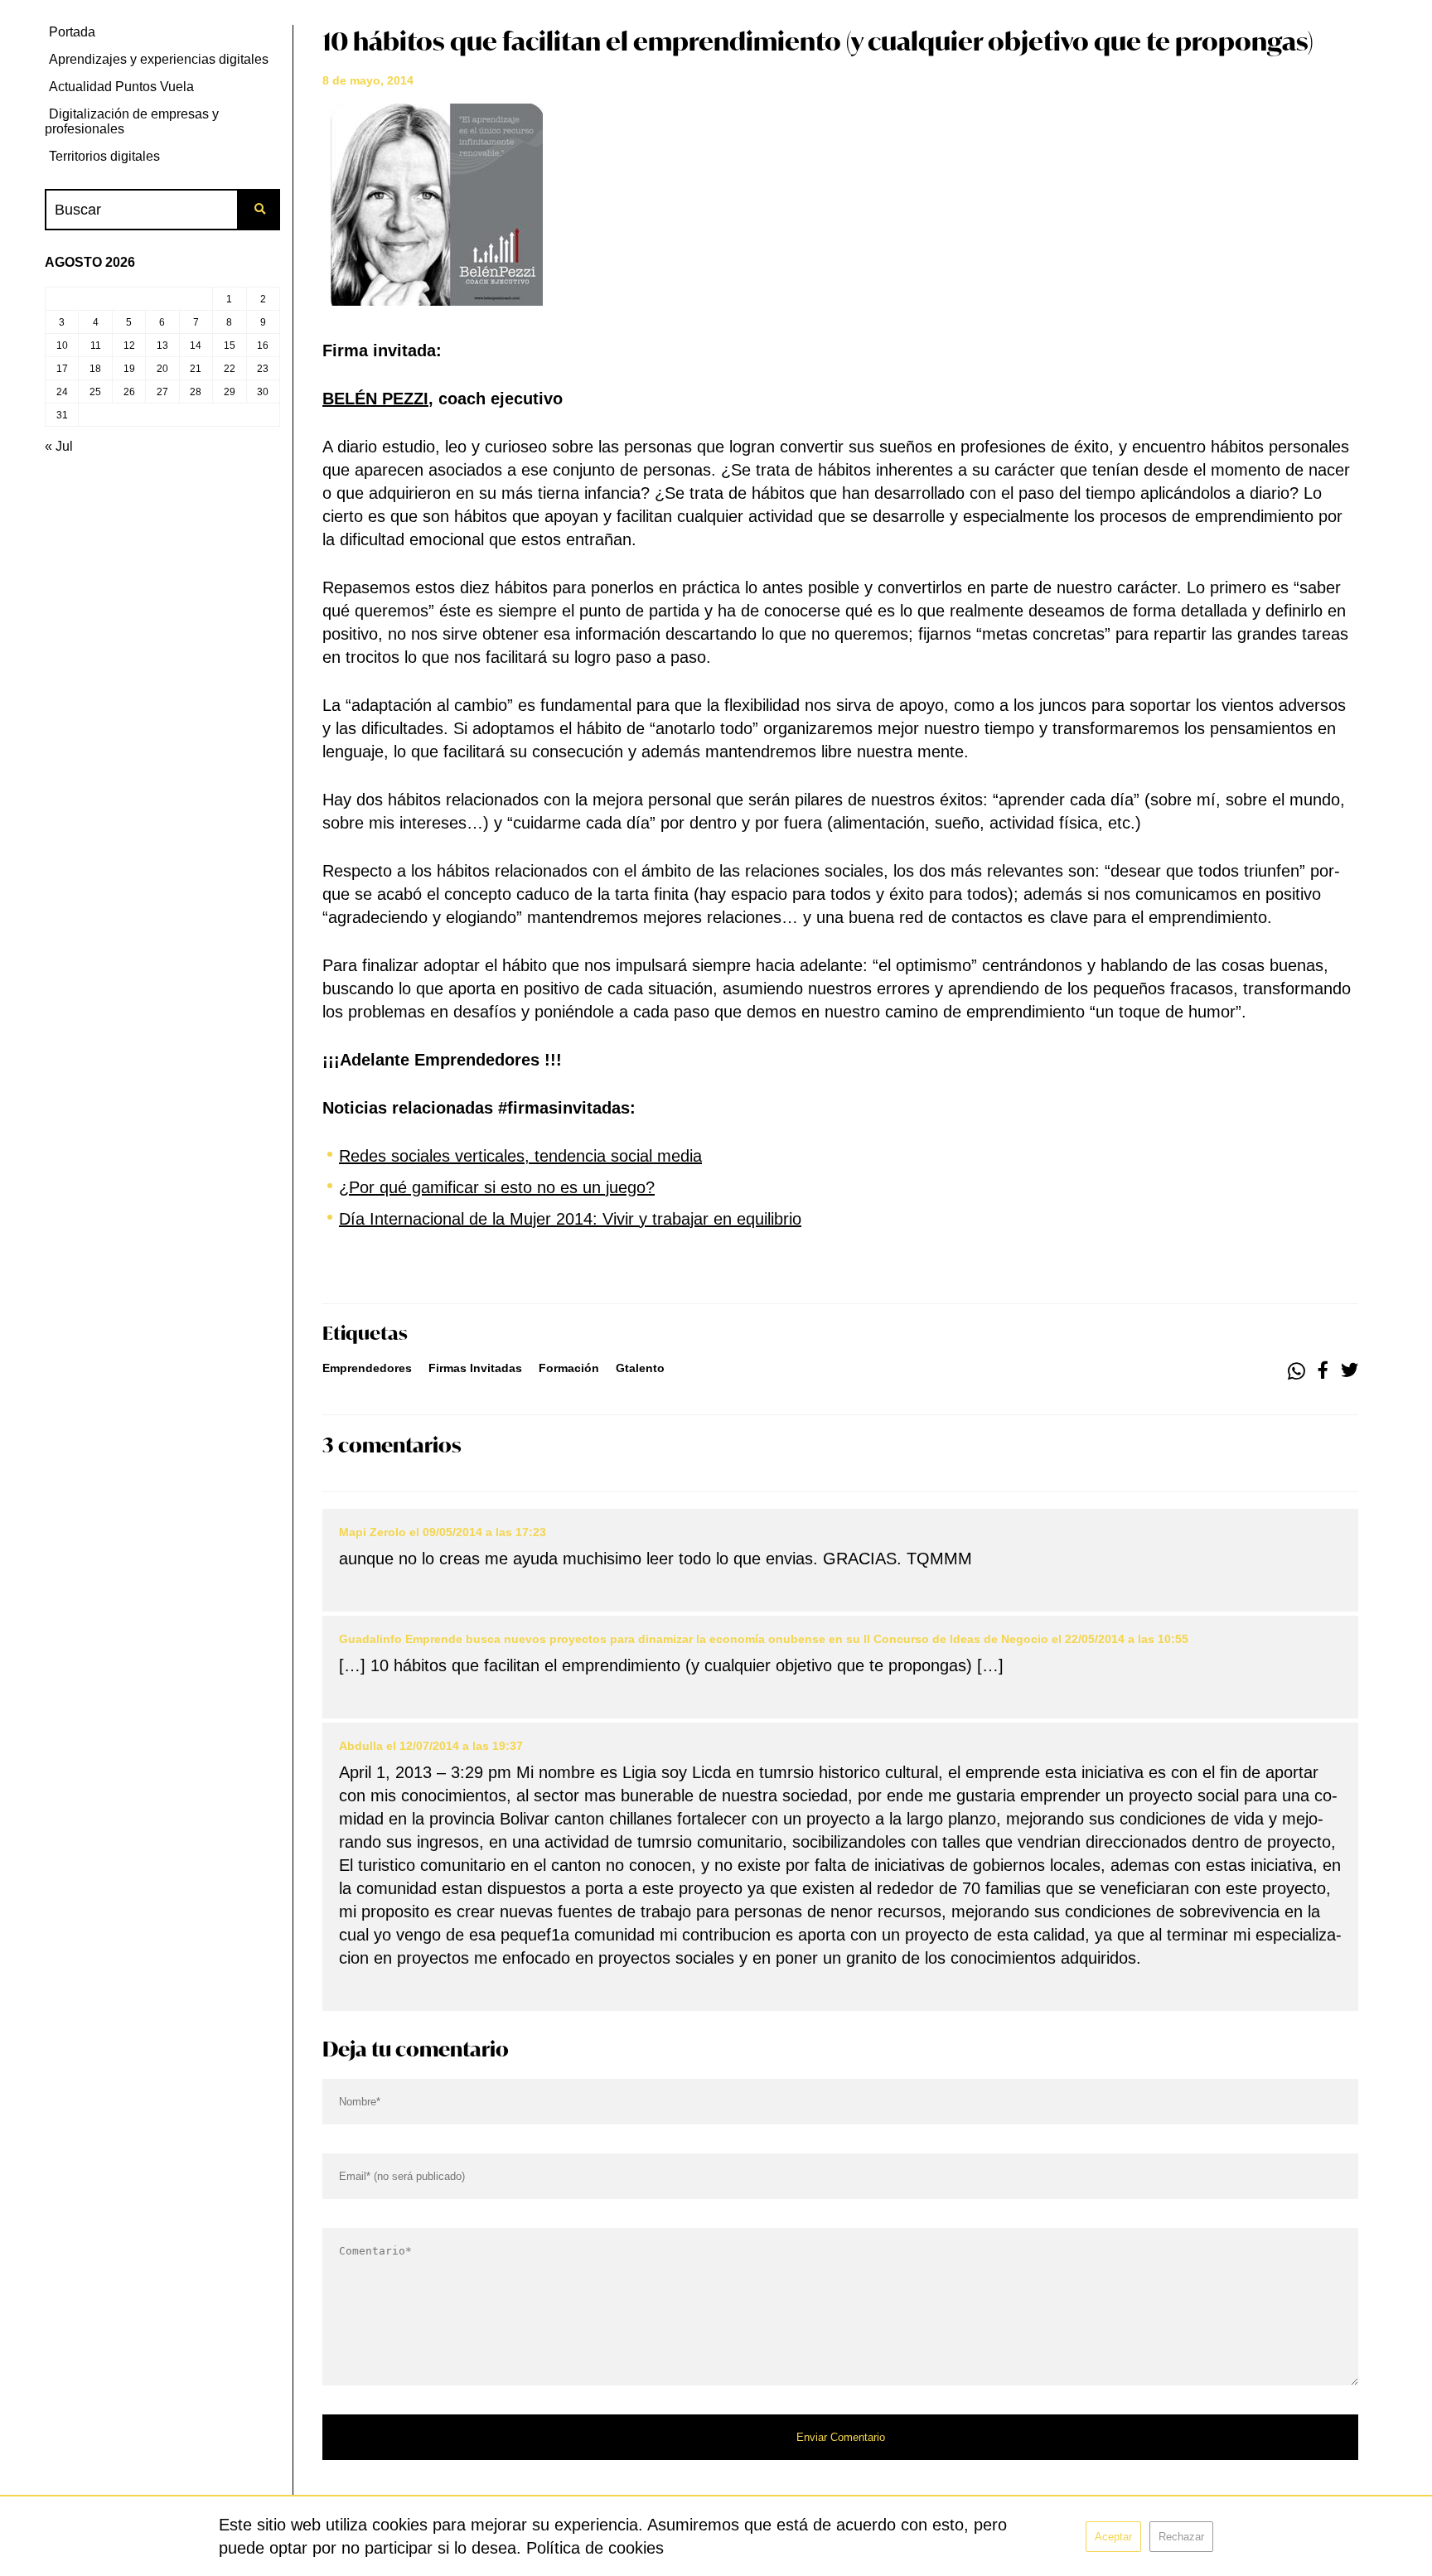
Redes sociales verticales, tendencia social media (520, 1156)
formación (569, 1368)
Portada (72, 32)
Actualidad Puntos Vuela (121, 87)
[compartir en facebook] (1323, 1371)
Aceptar (1113, 2537)
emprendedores (367, 1368)
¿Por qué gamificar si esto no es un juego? (497, 1187)
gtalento (640, 1368)
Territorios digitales (104, 156)
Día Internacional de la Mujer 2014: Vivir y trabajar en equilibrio (570, 1219)
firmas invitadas (475, 1368)
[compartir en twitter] (1350, 1371)
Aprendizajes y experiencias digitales (159, 59)
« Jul (59, 446)
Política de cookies (595, 2548)
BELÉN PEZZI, (378, 399)
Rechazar (1181, 2537)
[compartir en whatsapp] (1297, 1371)
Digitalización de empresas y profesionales (132, 121)
